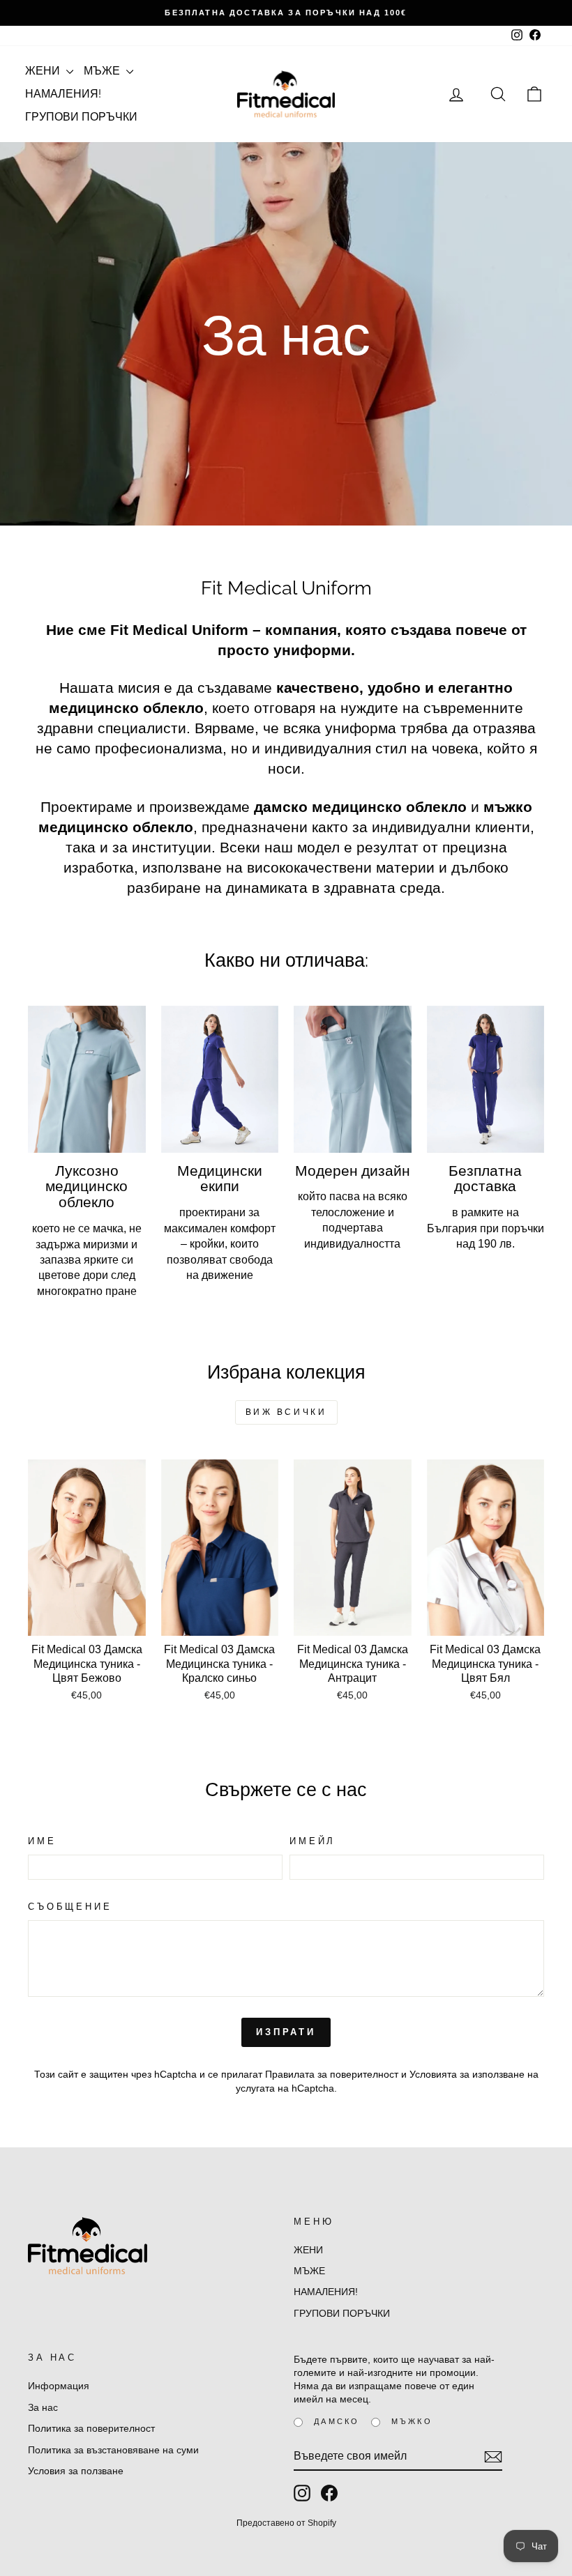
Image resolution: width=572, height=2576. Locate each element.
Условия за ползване (76, 2471)
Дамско (337, 2421)
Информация (59, 2386)
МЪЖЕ (103, 71)
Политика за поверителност (91, 2429)
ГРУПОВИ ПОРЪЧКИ (81, 117)
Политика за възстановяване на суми (113, 2450)
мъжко (412, 2421)
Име (42, 1841)
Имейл (313, 1841)
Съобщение (70, 1907)
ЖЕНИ (44, 71)
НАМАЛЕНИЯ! (63, 94)
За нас (43, 2408)
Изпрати (286, 2032)
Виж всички (286, 1412)
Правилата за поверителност (332, 2075)
